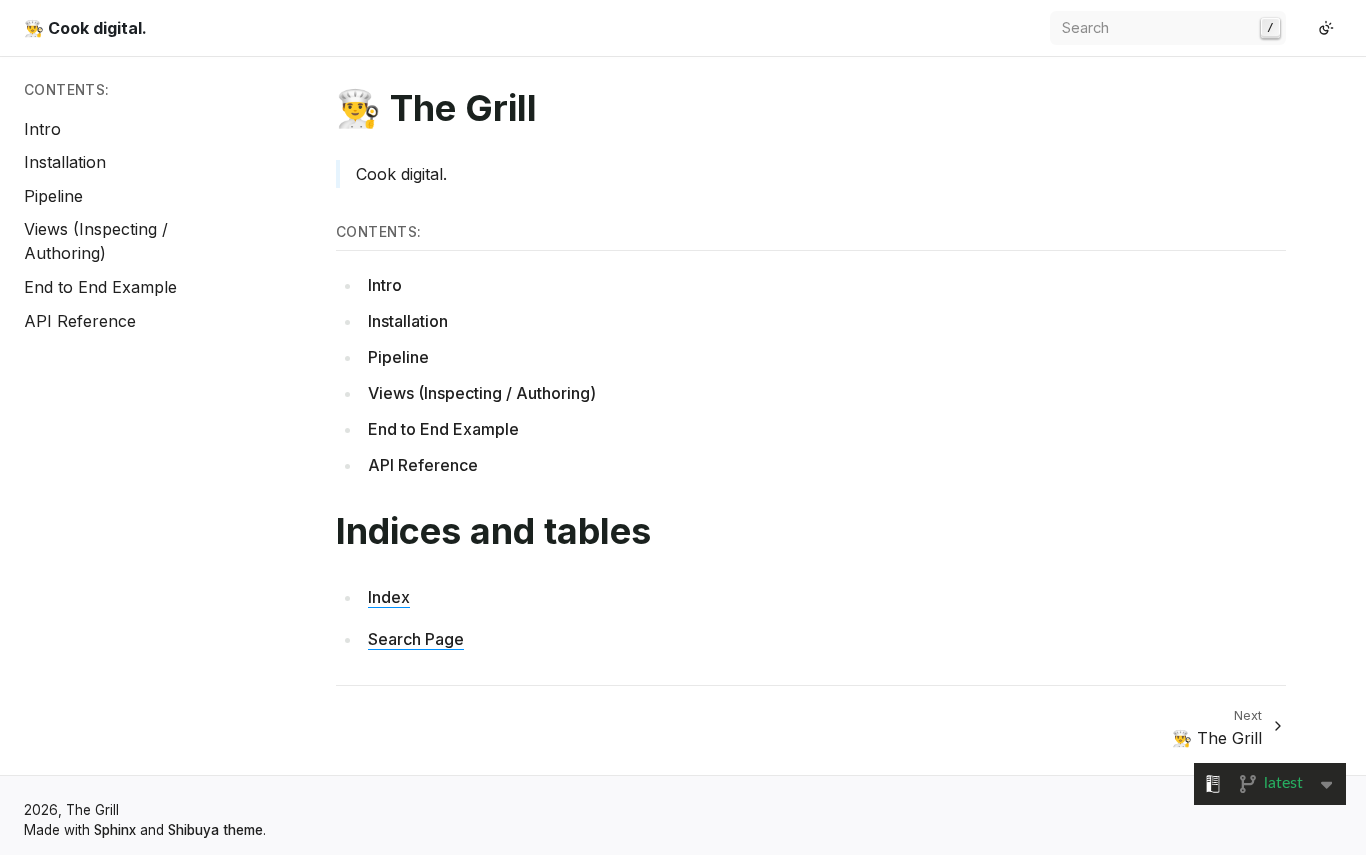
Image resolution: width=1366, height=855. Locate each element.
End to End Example (100, 287)
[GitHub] (1302, 28)
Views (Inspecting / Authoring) (482, 393)
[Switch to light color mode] (1326, 28)
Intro (42, 129)
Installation (65, 162)
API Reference (80, 321)
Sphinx (115, 830)
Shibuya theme (215, 830)
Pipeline (53, 196)
